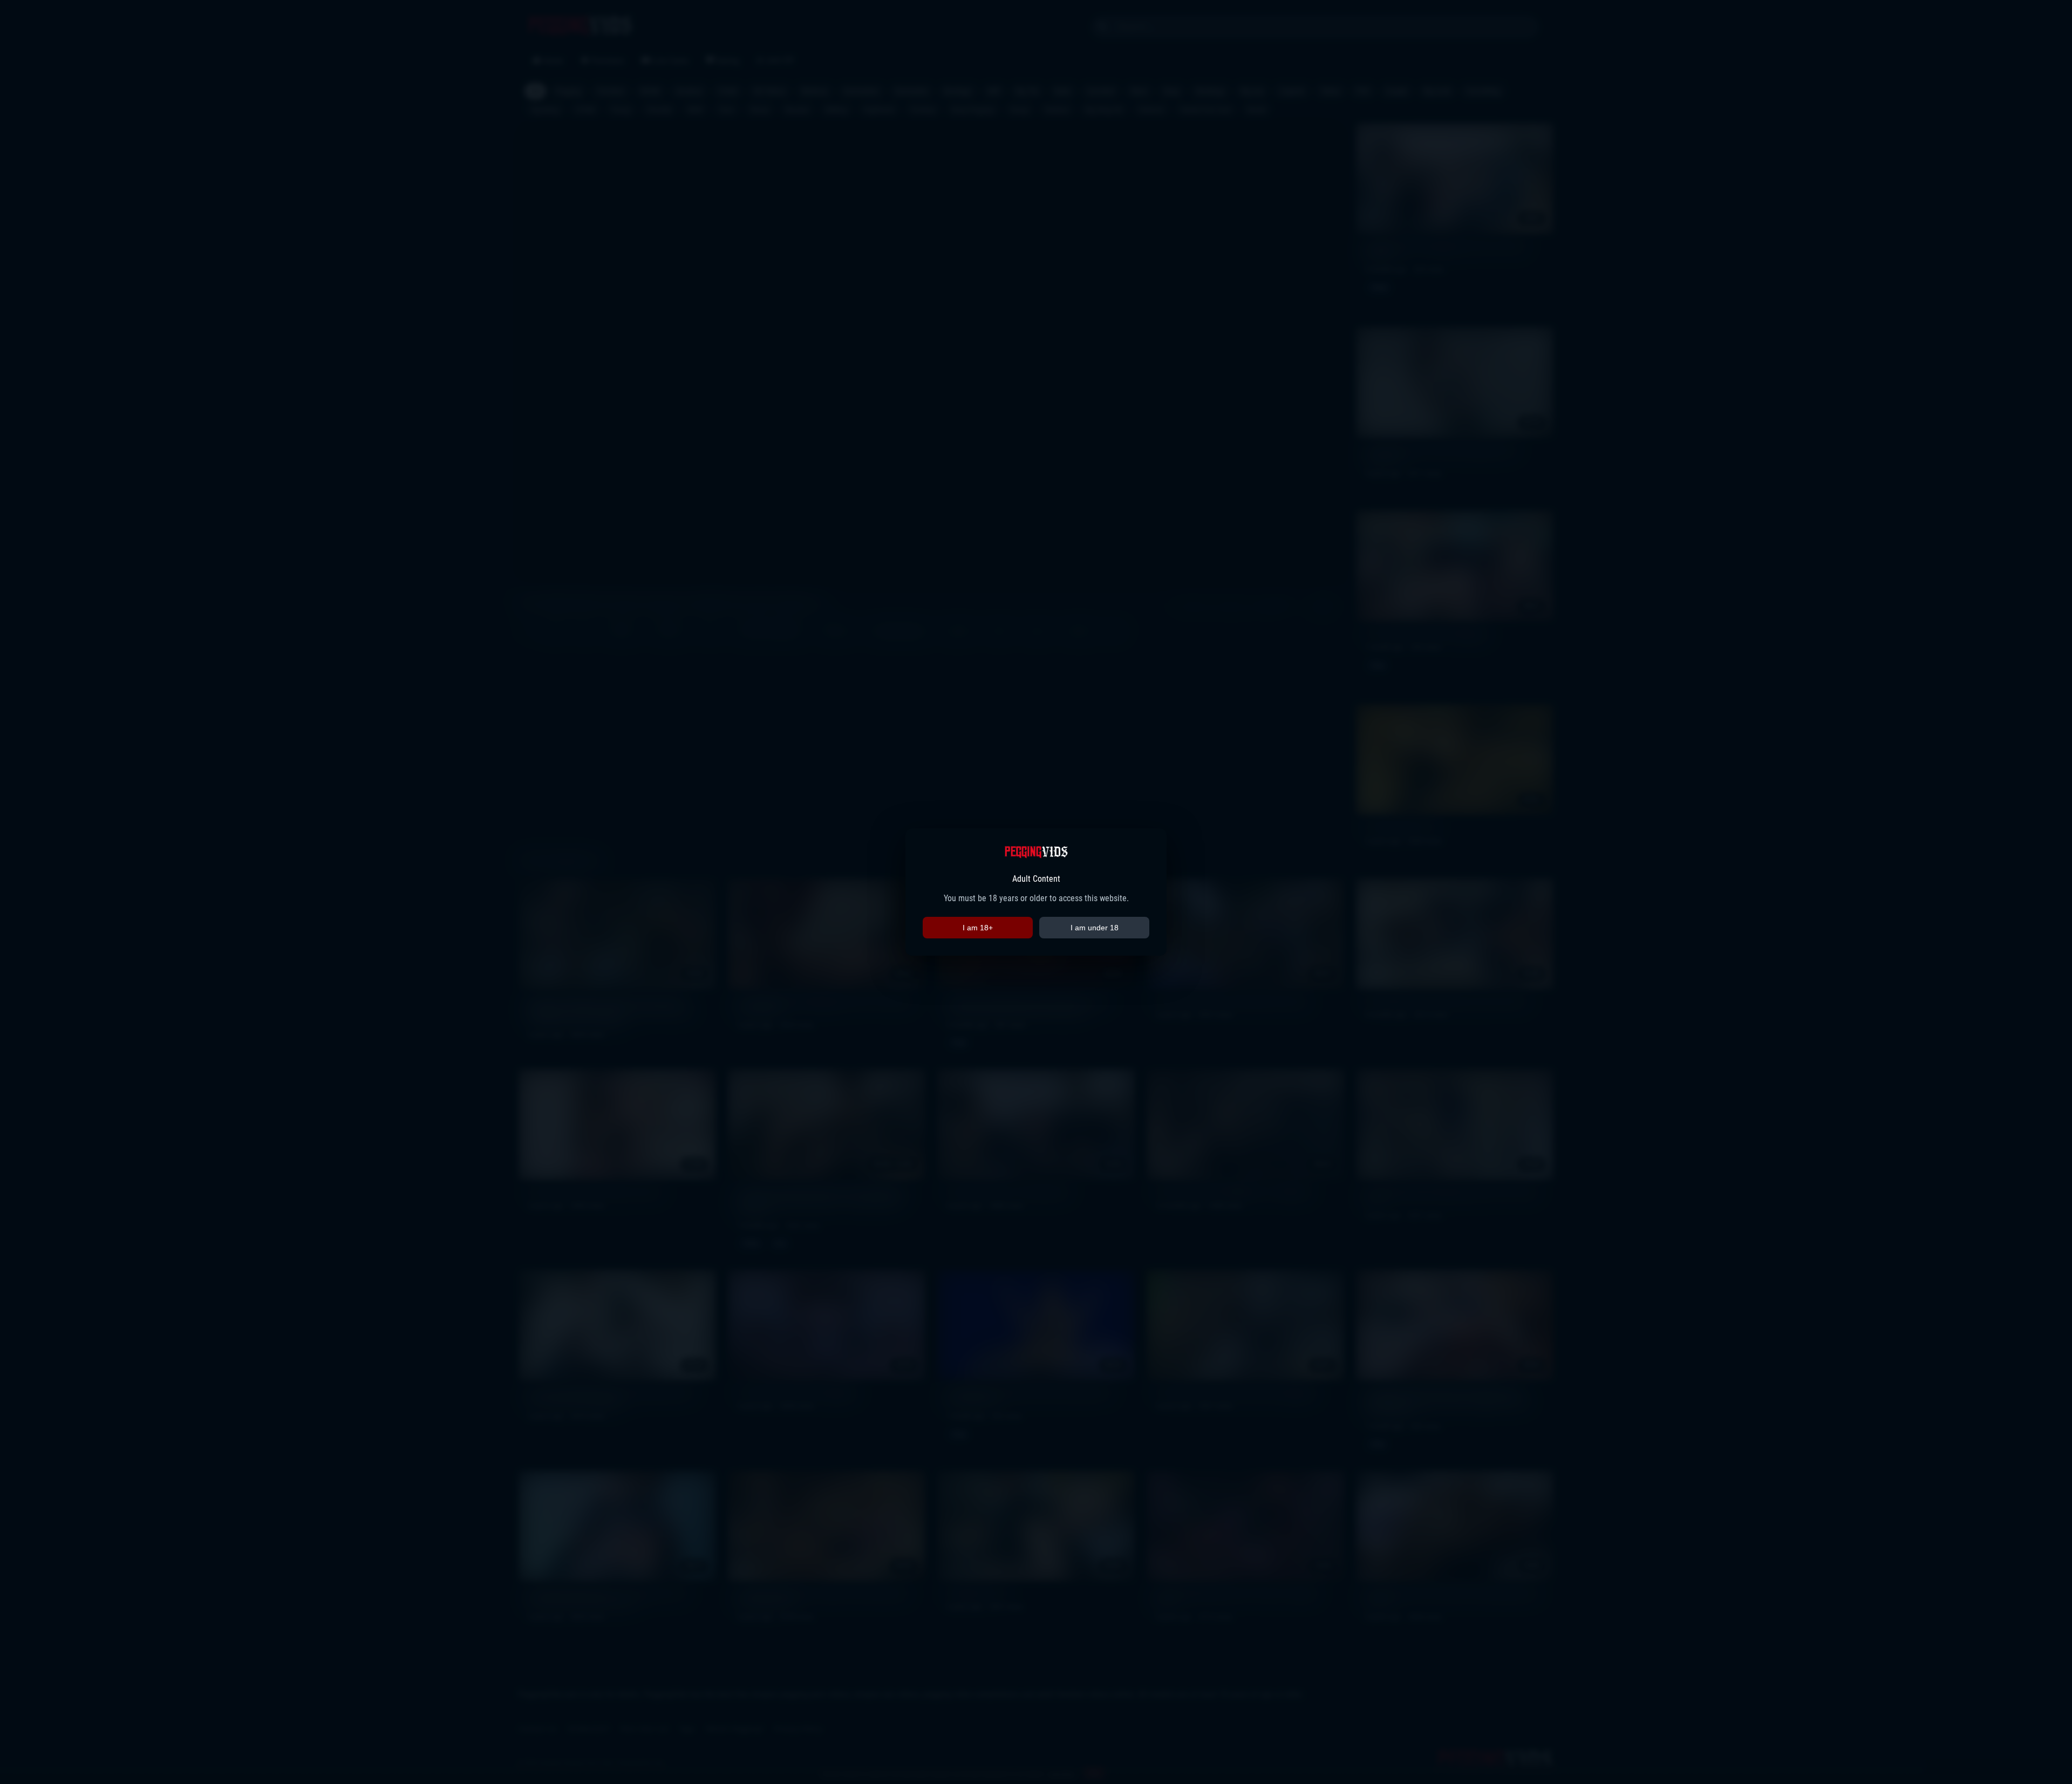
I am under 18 (1095, 928)
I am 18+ (978, 928)
